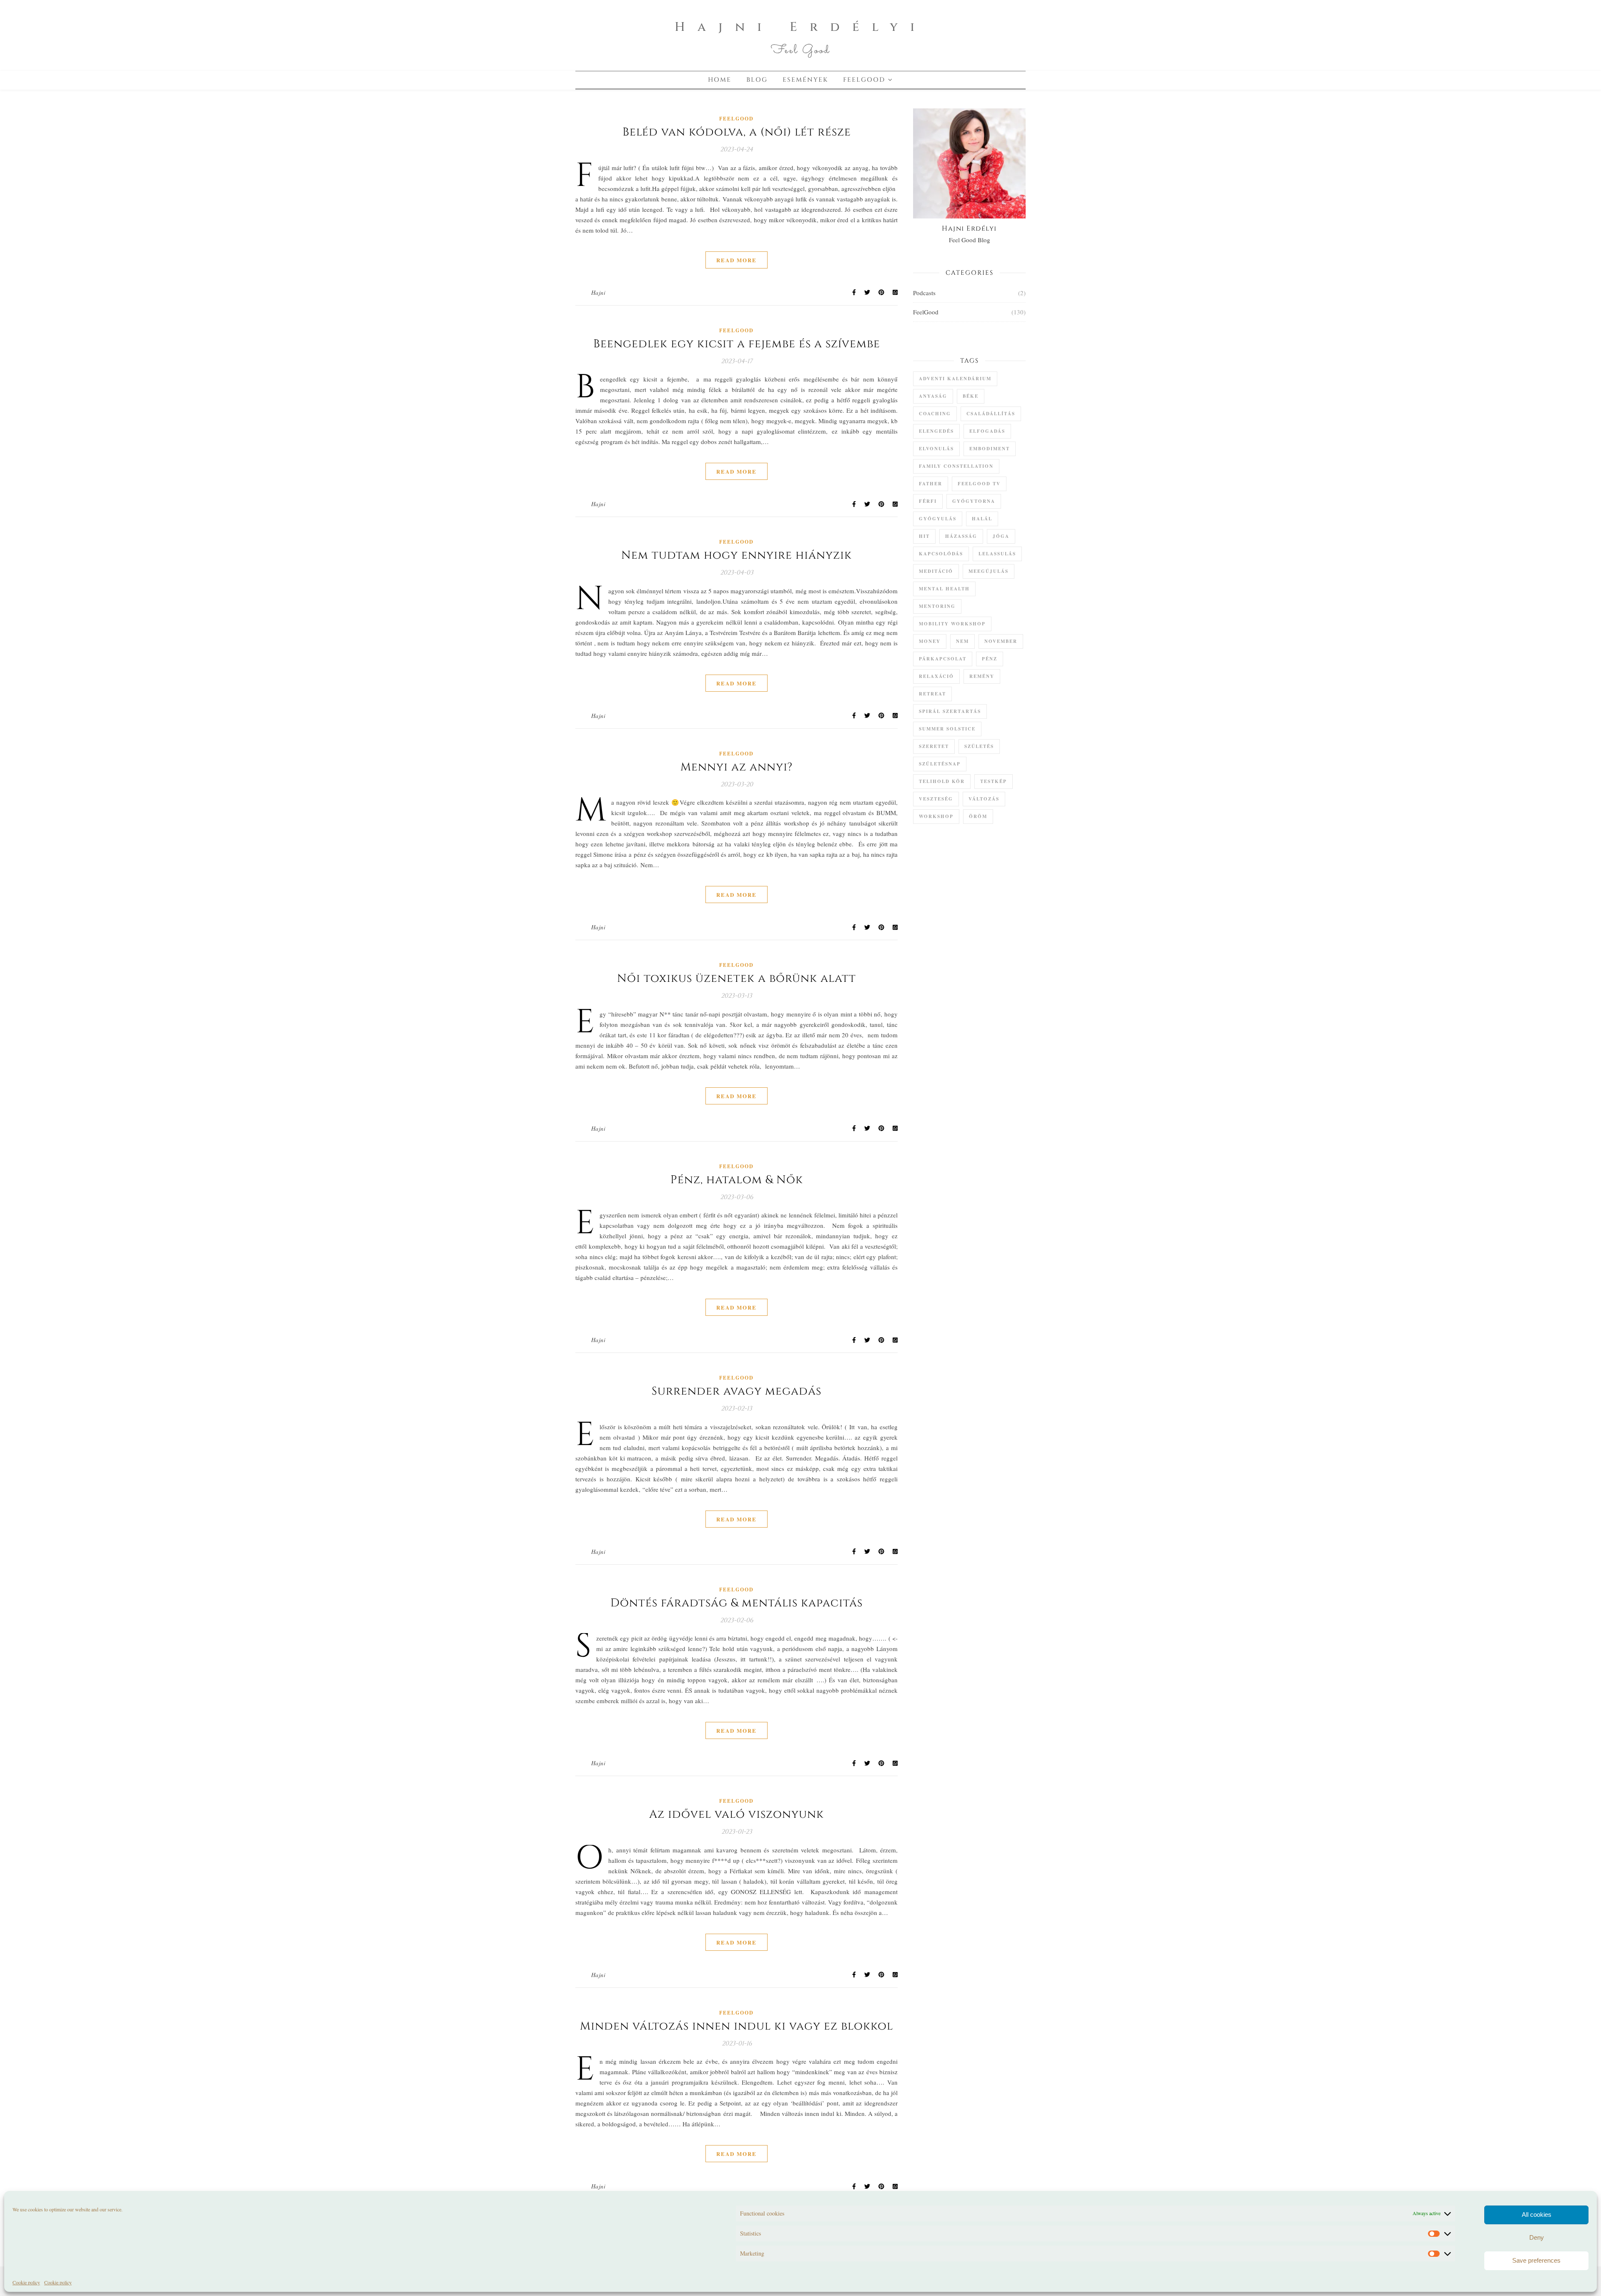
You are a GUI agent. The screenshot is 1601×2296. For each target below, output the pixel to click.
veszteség (936, 799)
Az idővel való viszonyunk (737, 1814)
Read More (737, 260)
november (1001, 641)
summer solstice (947, 729)
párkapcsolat (943, 659)
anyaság (933, 396)
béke (971, 396)
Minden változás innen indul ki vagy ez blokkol (737, 2026)
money (930, 641)
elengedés (936, 431)
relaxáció (936, 676)
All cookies (1537, 2214)
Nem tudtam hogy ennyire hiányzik (737, 555)
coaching (935, 414)
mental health (944, 589)
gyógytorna (974, 501)
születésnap (940, 764)
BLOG (757, 80)
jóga (1001, 536)
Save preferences (1536, 2260)
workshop (936, 816)
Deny (1537, 2237)
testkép (994, 781)
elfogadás (987, 431)
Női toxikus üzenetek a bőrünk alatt (737, 979)
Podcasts (924, 293)
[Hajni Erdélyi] (800, 35)
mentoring (937, 606)
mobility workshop (952, 624)
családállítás (991, 414)
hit (924, 536)
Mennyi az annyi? (737, 767)
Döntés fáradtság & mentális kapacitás (737, 1603)
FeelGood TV (979, 484)
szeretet (934, 746)
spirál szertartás (950, 711)
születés (979, 746)
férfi (928, 501)
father (931, 484)
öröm (978, 816)
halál (982, 519)
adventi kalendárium (955, 379)
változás (984, 799)
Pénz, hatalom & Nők (737, 1180)
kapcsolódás (941, 554)
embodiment (990, 449)
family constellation (956, 466)
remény (982, 676)
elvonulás (936, 449)
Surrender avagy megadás (737, 1391)
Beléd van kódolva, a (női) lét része (737, 132)
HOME (720, 80)
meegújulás (989, 571)
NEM (962, 641)
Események (805, 80)
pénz (990, 659)
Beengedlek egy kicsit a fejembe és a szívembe (737, 344)
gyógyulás (938, 519)
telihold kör (942, 781)
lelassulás (997, 554)
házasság (961, 536)
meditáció (936, 571)
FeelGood (864, 80)
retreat (932, 694)
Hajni (598, 292)
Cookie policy (26, 2282)
